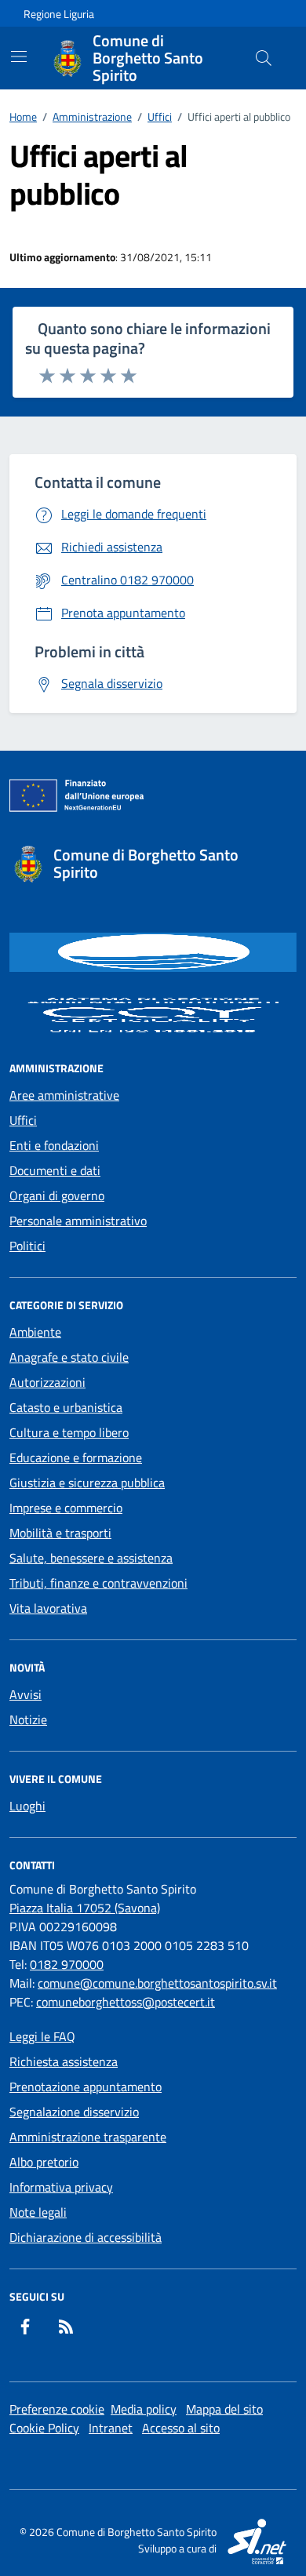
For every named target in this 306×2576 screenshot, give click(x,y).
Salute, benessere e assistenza (91, 1558)
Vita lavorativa (48, 1608)
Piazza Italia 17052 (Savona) (85, 1908)
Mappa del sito (224, 2409)
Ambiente (35, 1332)
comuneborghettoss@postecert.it (126, 2002)
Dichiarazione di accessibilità (86, 2237)
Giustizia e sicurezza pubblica (87, 1483)
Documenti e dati (55, 1170)
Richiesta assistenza (64, 2061)
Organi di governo (57, 1195)
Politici (27, 1246)
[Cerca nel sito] (264, 58)
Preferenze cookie (57, 2409)
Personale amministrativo (78, 1221)
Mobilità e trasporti (60, 1533)
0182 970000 (67, 1964)
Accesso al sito (181, 2428)
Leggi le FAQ (42, 2036)
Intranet (111, 2428)
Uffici (23, 1120)
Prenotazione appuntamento (86, 2087)
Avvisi (25, 1694)
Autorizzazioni (47, 1382)
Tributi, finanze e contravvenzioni (98, 1583)
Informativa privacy (61, 2187)
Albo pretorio (44, 2162)
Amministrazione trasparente (88, 2137)
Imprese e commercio (66, 1508)
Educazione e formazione (76, 1457)
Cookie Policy (44, 2428)
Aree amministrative (64, 1095)
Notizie (28, 1719)
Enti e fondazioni (54, 1145)
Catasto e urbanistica (66, 1407)
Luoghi (27, 1806)
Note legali (38, 2212)
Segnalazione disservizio (74, 2112)
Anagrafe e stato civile (69, 1357)
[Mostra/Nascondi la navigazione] (19, 56)
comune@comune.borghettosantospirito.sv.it (157, 1983)
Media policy (144, 2409)
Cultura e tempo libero (69, 1432)
